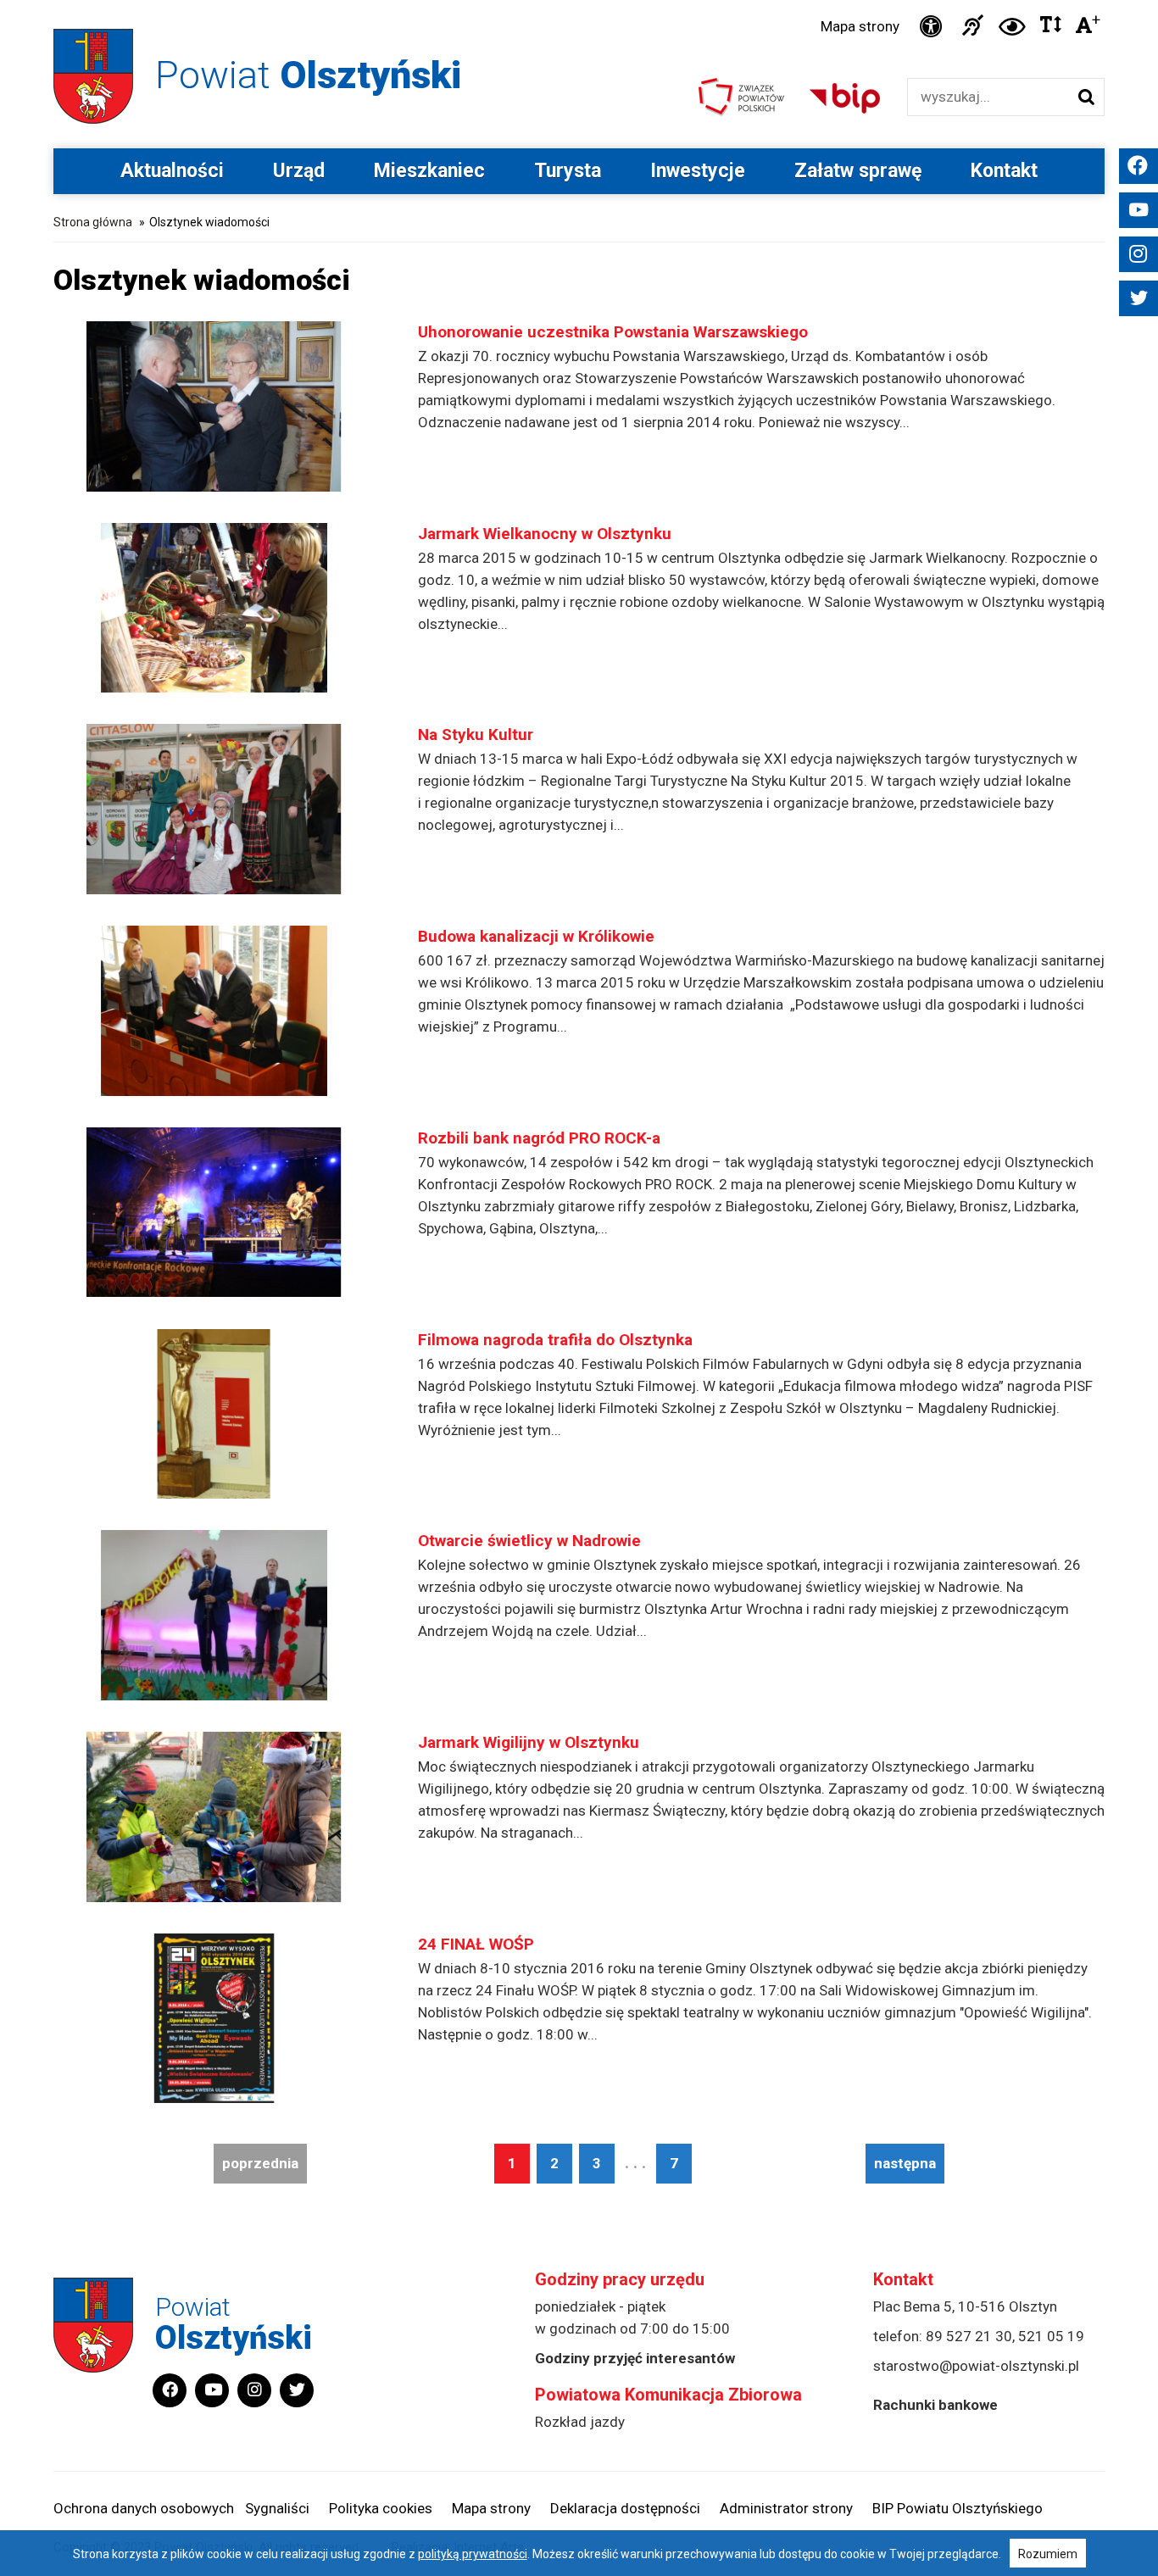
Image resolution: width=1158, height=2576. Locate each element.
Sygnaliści (277, 2508)
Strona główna (93, 222)
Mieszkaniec (429, 171)
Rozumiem (1048, 2554)
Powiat (308, 75)
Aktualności (172, 171)
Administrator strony (786, 2508)
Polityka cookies (381, 2508)
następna (905, 2163)
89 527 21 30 (969, 2336)
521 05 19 (1051, 2336)
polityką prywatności (473, 2554)
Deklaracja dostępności (625, 2508)
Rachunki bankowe (935, 2405)
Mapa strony (860, 26)
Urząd (299, 171)
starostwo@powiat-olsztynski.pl (976, 2366)
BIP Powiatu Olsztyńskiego (958, 2508)
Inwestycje (698, 171)
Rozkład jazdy (580, 2422)
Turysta (568, 171)
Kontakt (1004, 171)
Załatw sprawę (858, 171)
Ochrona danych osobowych (144, 2508)
